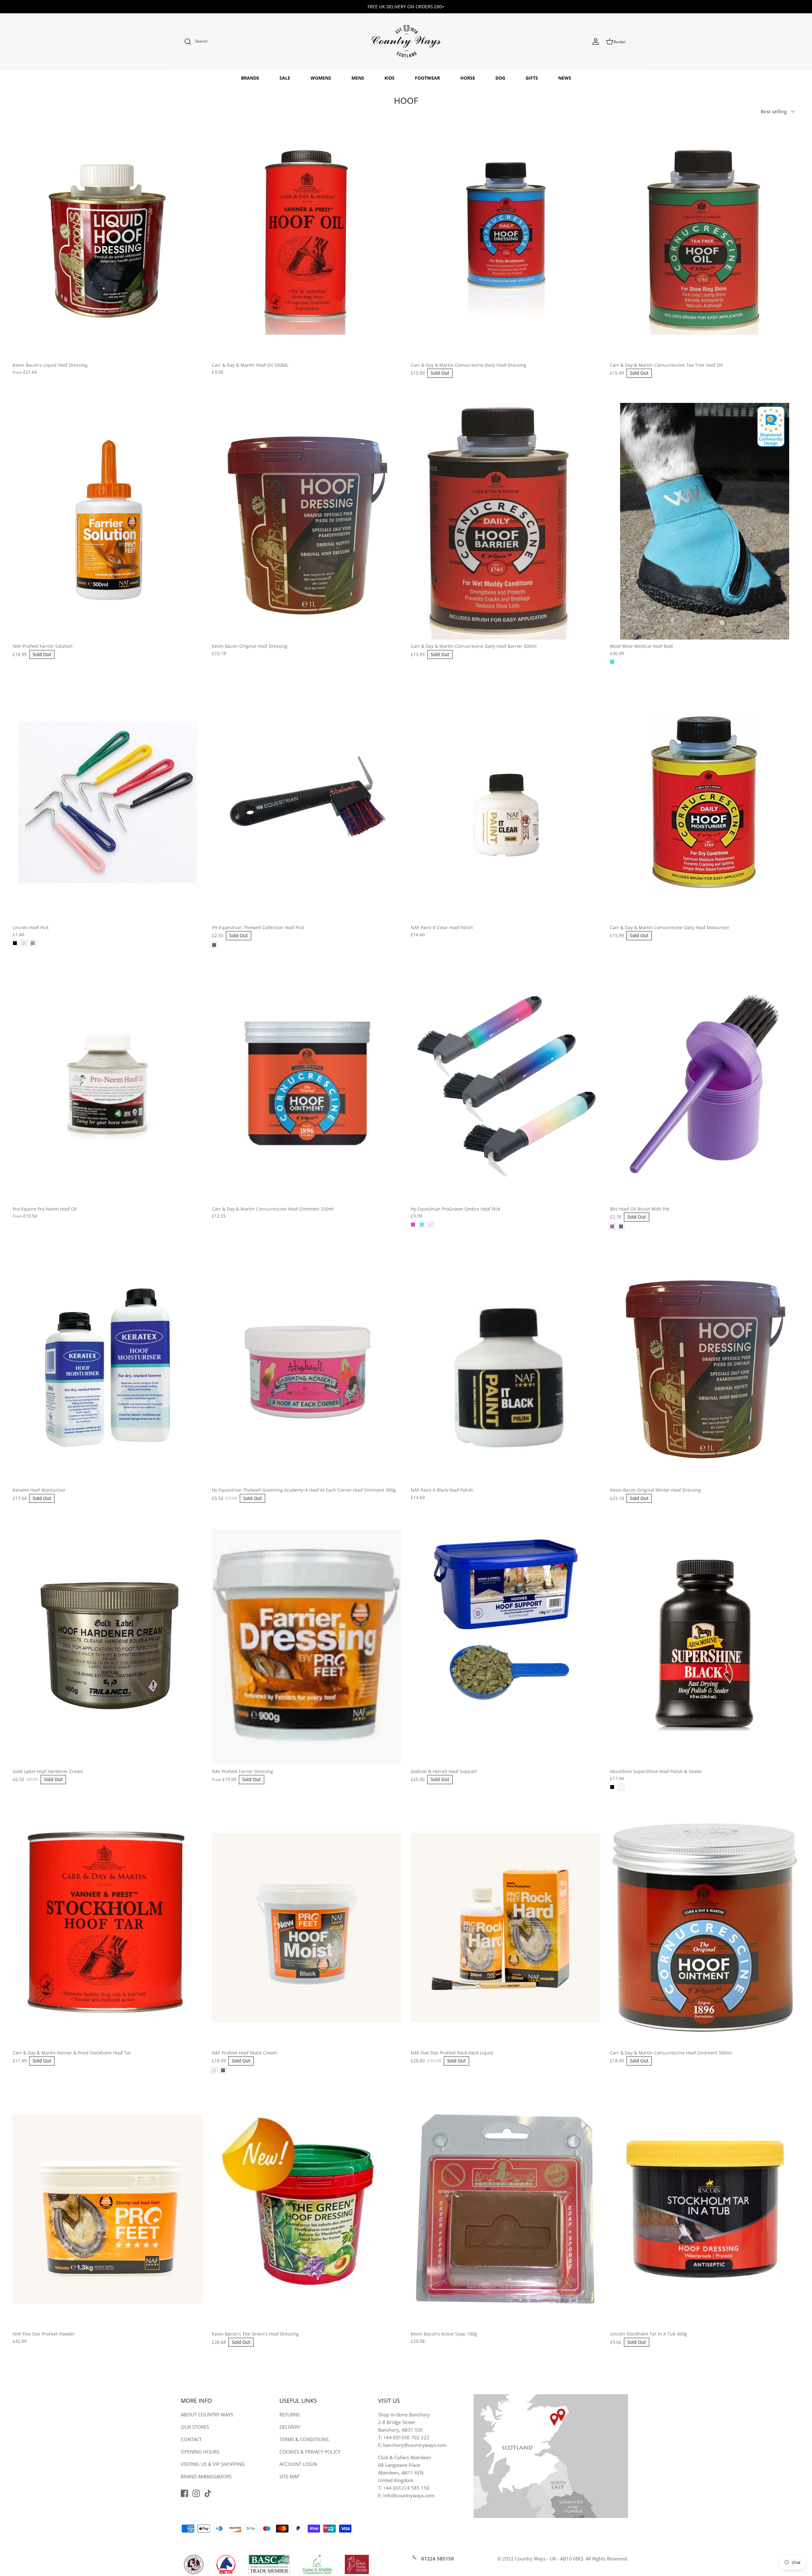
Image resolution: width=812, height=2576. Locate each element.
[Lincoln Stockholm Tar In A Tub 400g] (705, 2209)
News (565, 78)
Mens (358, 78)
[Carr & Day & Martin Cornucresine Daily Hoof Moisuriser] (705, 802)
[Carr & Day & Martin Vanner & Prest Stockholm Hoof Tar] (108, 1928)
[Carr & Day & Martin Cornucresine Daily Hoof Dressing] (506, 240)
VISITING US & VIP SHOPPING (213, 2464)
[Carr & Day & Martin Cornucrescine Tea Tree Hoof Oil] (705, 240)
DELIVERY (290, 2427)
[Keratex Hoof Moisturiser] (108, 1365)
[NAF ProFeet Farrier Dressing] (307, 1646)
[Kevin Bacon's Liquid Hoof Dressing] (108, 240)
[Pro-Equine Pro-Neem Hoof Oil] (108, 1084)
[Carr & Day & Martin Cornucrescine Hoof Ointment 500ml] (705, 1928)
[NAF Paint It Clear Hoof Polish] (506, 802)
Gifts (532, 78)
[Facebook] (184, 2493)
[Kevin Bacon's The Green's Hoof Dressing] (307, 2209)
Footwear (427, 78)
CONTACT (191, 2439)
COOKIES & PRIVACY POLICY (310, 2452)
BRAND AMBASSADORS (206, 2476)
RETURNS (290, 2415)
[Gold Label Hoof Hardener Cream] (108, 1646)
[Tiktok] (208, 2493)
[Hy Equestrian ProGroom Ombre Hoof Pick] (506, 1084)
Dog (500, 78)
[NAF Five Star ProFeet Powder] (108, 2209)
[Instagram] (196, 2493)
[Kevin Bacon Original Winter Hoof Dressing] (705, 1365)
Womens (321, 78)
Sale (285, 78)
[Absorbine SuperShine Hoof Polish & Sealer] (705, 1646)
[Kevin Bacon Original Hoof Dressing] (307, 521)
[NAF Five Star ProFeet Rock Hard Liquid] (506, 1928)
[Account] (596, 42)
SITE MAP (289, 2476)
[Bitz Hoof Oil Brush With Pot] (705, 1084)
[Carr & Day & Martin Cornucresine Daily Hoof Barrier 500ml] (506, 521)
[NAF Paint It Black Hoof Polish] (506, 1365)
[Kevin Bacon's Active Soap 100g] (506, 2209)
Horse (468, 78)
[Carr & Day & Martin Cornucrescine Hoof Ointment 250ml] (307, 1084)
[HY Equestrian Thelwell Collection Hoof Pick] (307, 802)
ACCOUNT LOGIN (298, 2464)
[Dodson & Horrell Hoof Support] (506, 1646)
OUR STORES (195, 2427)
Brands (250, 78)
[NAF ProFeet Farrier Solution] (108, 521)
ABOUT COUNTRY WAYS (207, 2415)
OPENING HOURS (200, 2452)
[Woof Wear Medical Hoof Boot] (705, 521)
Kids (390, 78)
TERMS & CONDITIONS (304, 2439)
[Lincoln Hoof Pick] (108, 802)
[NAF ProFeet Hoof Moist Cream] (307, 1928)
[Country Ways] (406, 42)
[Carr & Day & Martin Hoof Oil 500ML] (307, 240)
